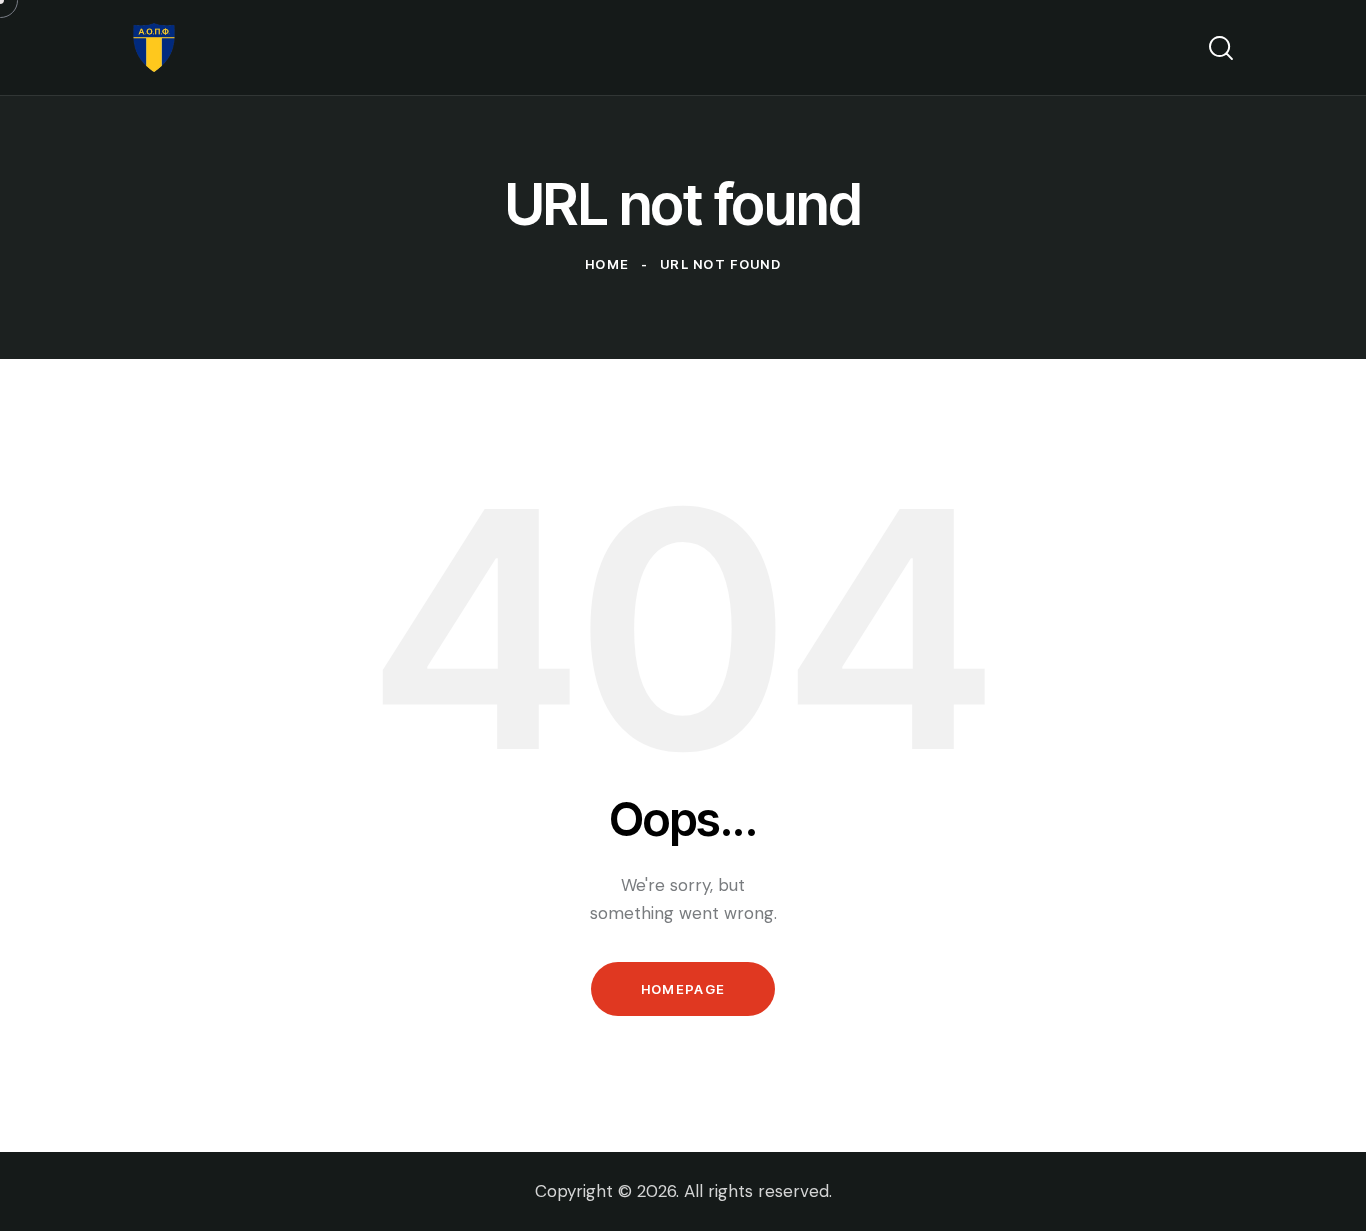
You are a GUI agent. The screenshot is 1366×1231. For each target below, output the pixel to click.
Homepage (683, 989)
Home (607, 264)
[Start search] (1221, 48)
